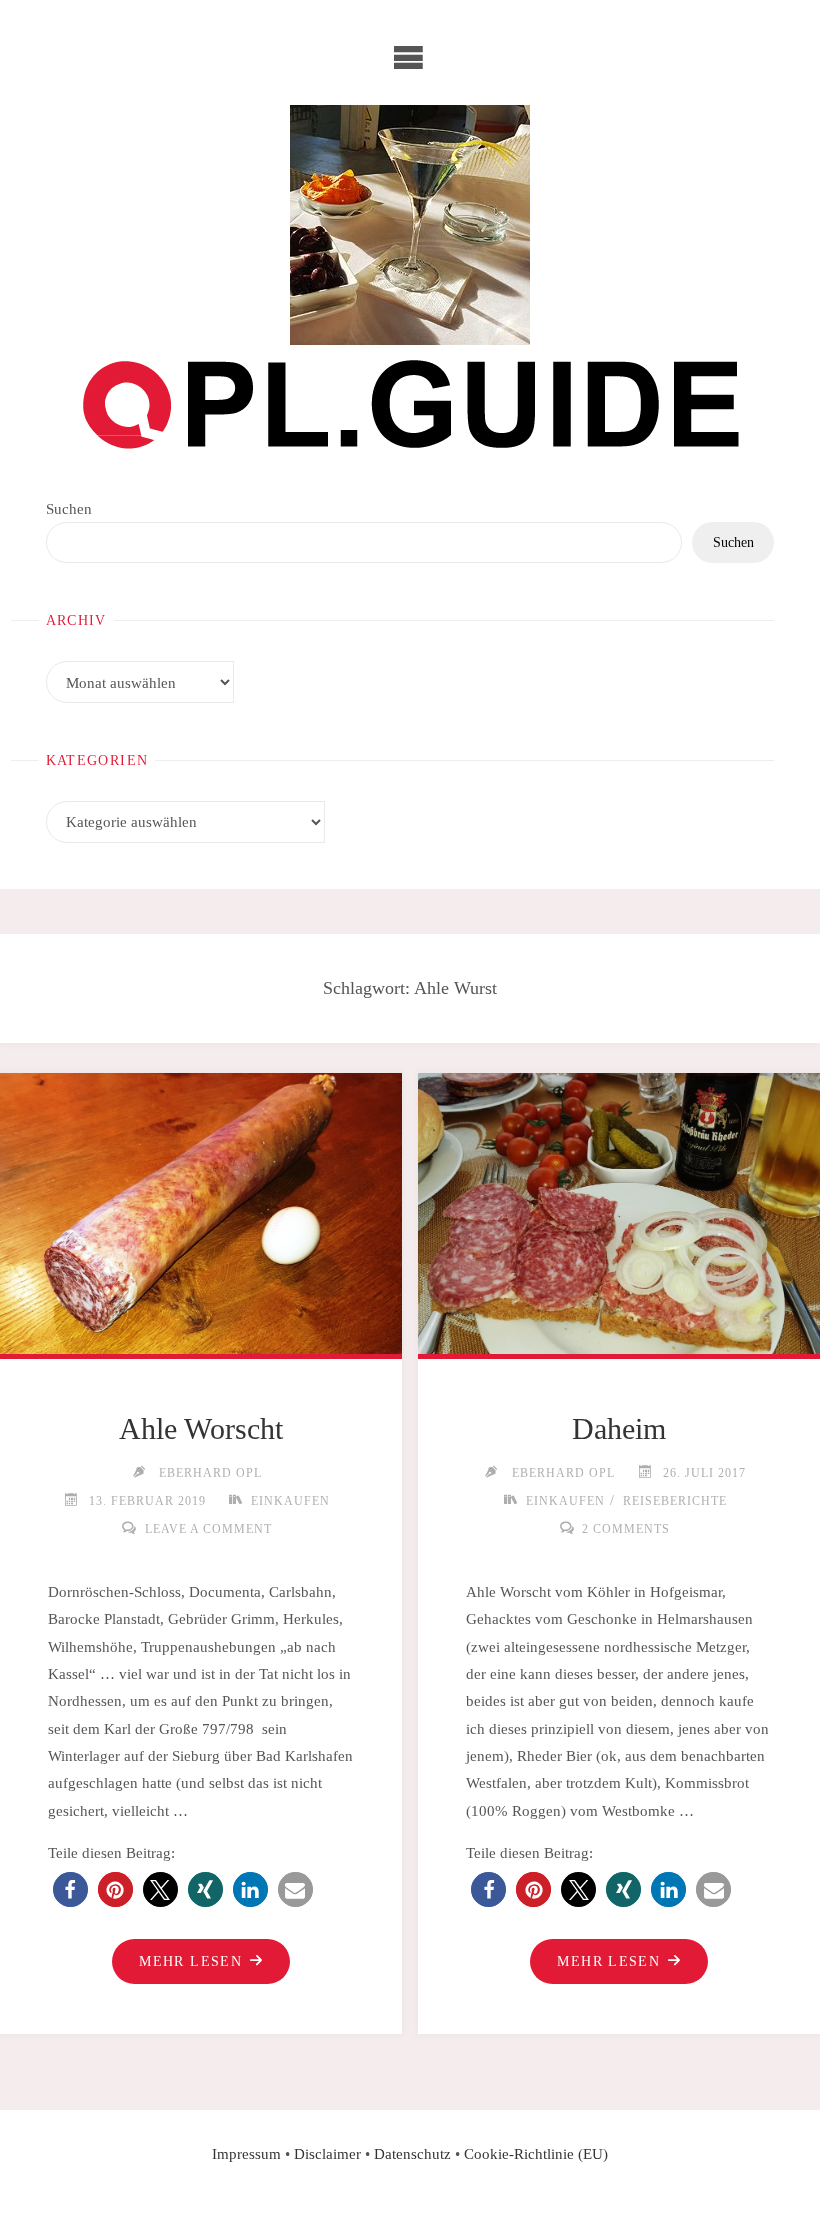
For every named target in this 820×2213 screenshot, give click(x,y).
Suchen (69, 508)
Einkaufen (290, 1501)
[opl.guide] (410, 225)
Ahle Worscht (201, 1429)
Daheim (619, 1429)
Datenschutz (412, 2153)
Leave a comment (208, 1529)
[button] (70, 1889)
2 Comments (626, 1529)
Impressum (246, 2153)
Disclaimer (327, 2153)
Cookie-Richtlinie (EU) (536, 2153)
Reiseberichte (674, 1501)
